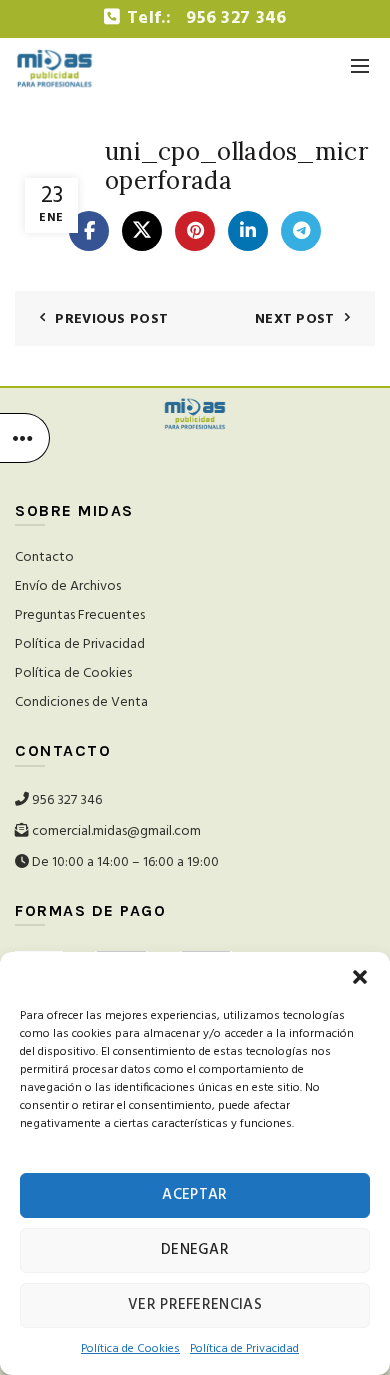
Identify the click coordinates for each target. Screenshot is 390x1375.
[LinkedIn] (248, 231)
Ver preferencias (195, 1305)
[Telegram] (301, 231)
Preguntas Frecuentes (80, 615)
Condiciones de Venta (81, 702)
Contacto (44, 557)
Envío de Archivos (68, 586)
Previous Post (111, 319)
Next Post (295, 319)
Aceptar (194, 1195)
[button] (360, 977)
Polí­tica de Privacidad (244, 1349)
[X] (142, 231)
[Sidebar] (25, 438)
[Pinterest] (195, 231)
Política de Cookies (73, 673)
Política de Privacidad (80, 644)
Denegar (195, 1250)
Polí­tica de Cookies (130, 1349)
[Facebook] (89, 231)
